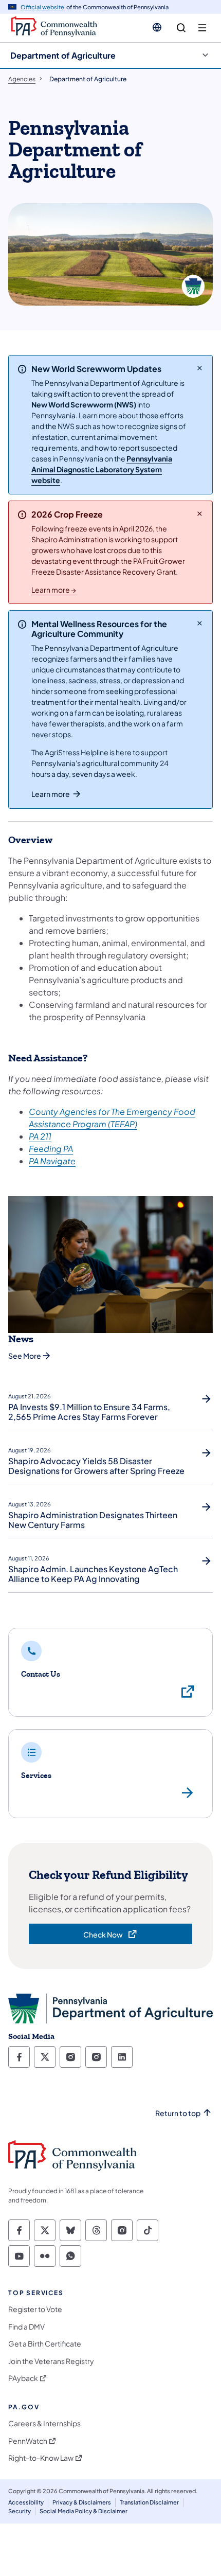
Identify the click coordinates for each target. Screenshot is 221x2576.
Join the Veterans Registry (51, 2361)
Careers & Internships (44, 2423)
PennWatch (28, 2441)
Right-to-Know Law (41, 2458)
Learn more (51, 794)
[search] (181, 28)
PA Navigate (52, 1161)
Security (20, 2511)
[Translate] (157, 27)
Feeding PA (51, 1149)
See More (25, 1356)
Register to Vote (35, 2309)
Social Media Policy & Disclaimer (84, 2511)
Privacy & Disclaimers (82, 2502)
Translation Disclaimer (149, 2502)
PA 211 (40, 1136)
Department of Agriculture (63, 55)
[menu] (202, 28)
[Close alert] (200, 368)
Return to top (178, 2113)
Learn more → (54, 590)
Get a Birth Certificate (45, 2344)
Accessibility (26, 2502)
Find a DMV (26, 2327)
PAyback (23, 2378)
